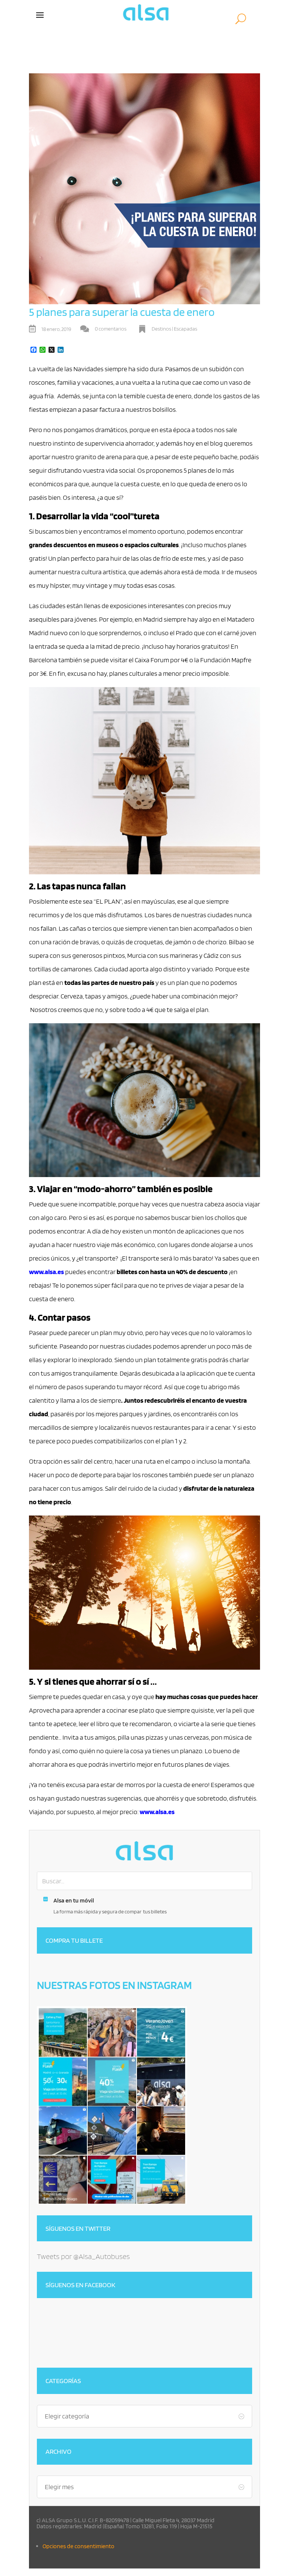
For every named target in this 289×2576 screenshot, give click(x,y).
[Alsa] (144, 1851)
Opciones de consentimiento (78, 2546)
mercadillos (45, 1427)
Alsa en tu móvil (74, 1900)
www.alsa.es (46, 1272)
